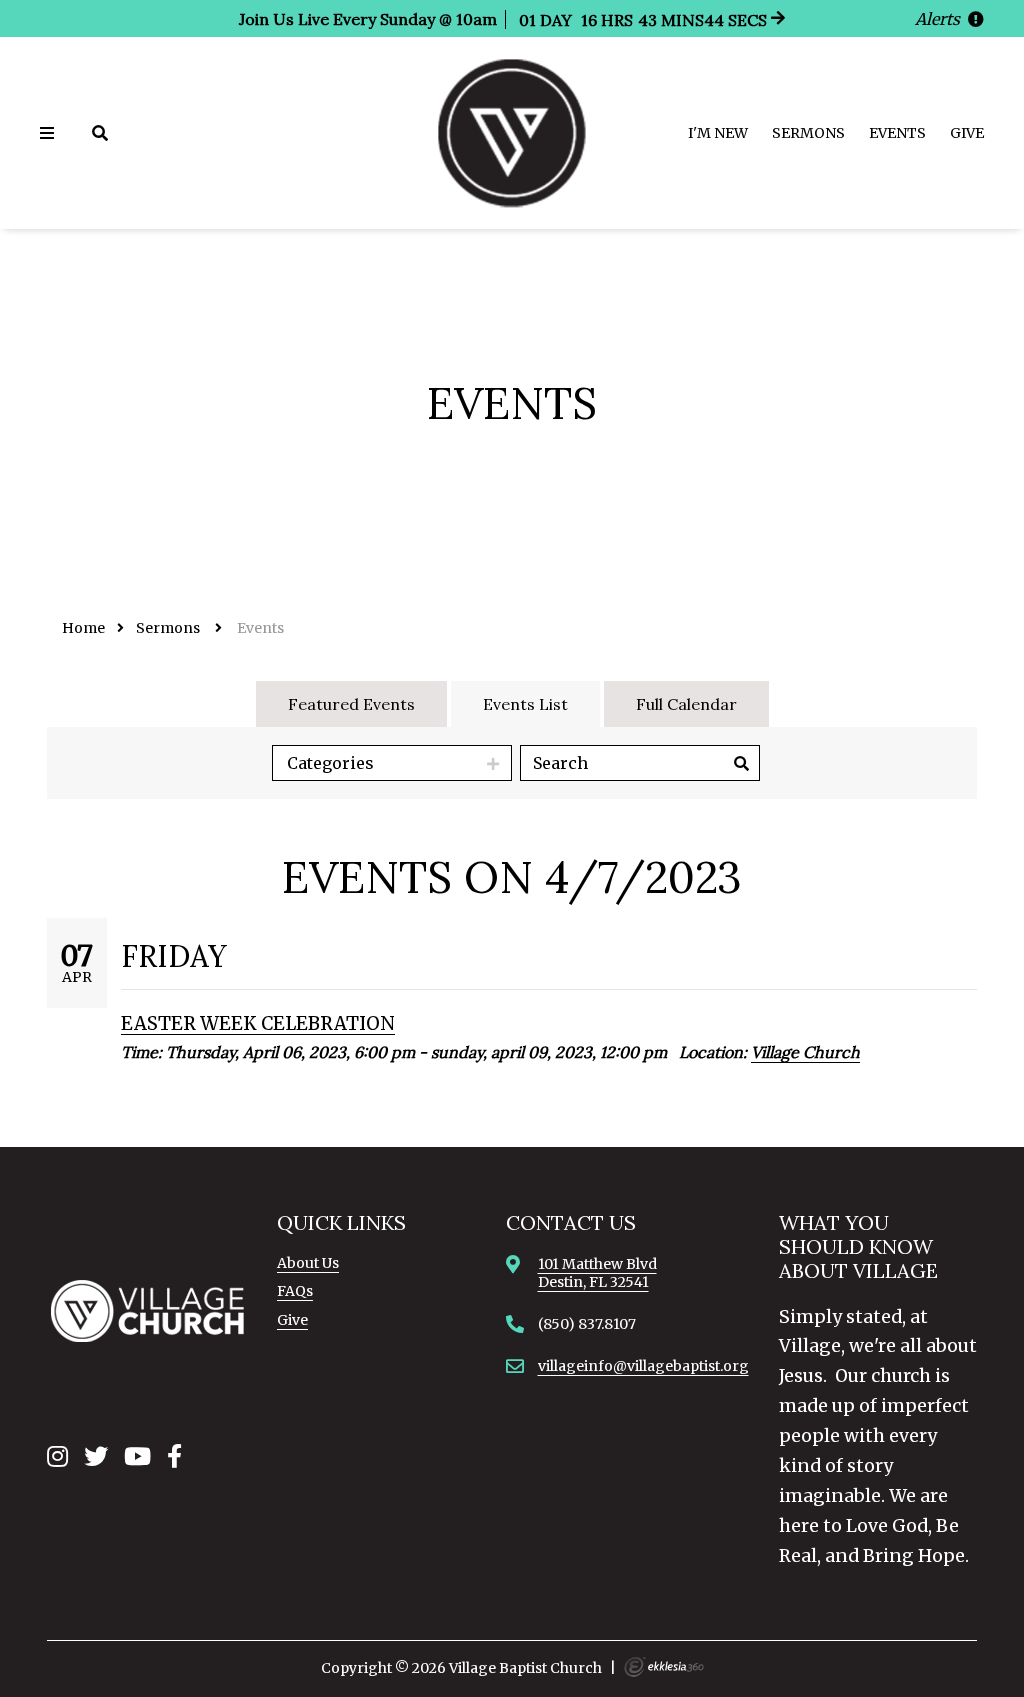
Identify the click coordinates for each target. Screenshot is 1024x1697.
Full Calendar (686, 704)
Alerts (939, 19)
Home (83, 628)
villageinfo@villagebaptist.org (643, 1366)
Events (897, 133)
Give (967, 133)
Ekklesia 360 (664, 1667)
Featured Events (351, 704)
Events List (525, 704)
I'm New (718, 133)
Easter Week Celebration (258, 1023)
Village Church (805, 1052)
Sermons (808, 133)
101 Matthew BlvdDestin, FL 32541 (597, 1273)
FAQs (295, 1291)
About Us (308, 1263)
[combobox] (392, 763)
